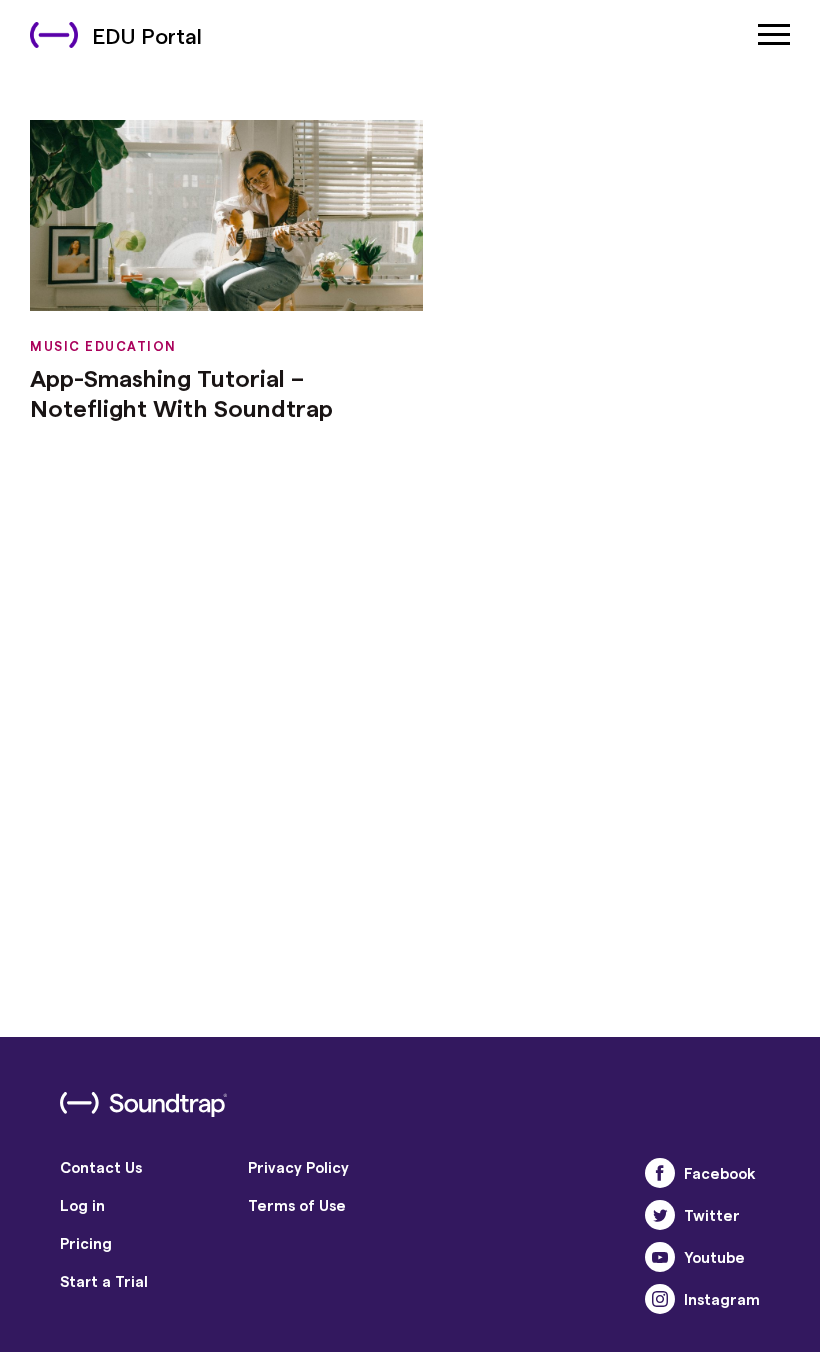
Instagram (722, 1299)
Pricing (86, 1243)
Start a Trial (104, 1281)
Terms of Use (297, 1205)
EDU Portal (147, 35)
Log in (82, 1205)
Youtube (714, 1257)
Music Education (103, 345)
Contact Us (101, 1167)
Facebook (720, 1173)
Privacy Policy (298, 1167)
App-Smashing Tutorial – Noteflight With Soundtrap (181, 392)
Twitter (712, 1215)
